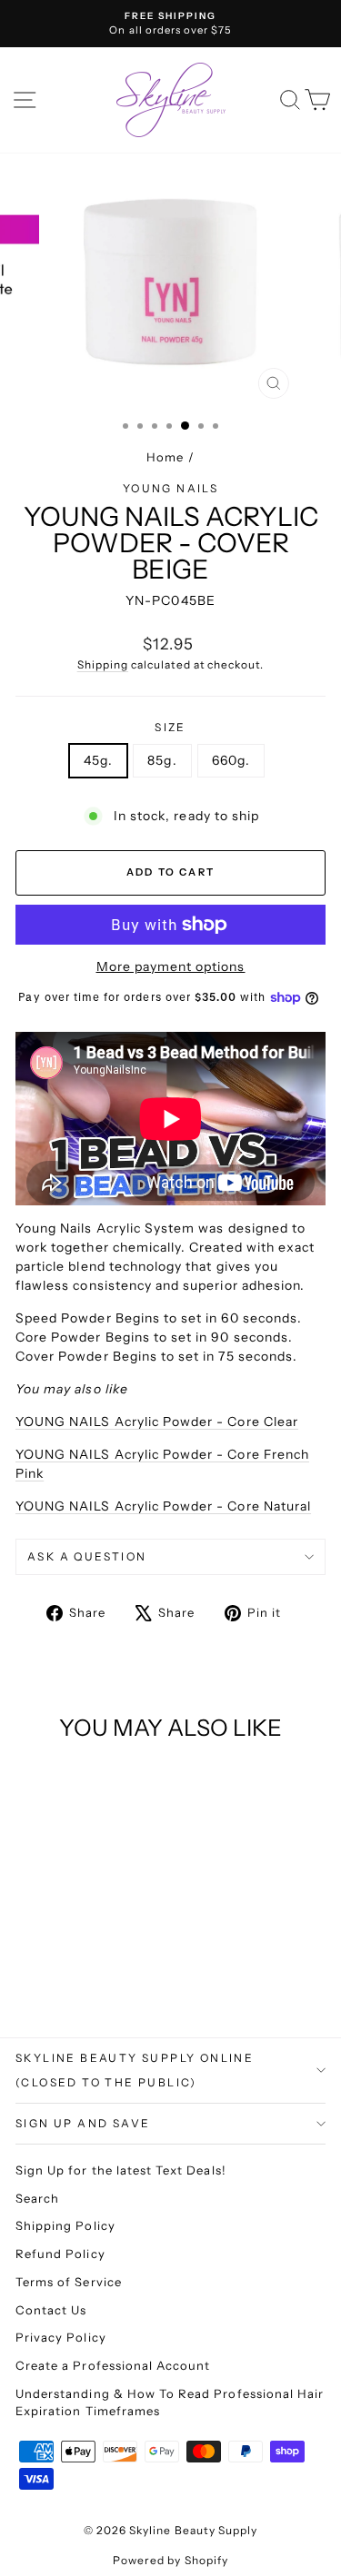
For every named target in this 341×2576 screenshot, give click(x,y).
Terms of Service (69, 2282)
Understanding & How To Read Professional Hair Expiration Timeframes (170, 2403)
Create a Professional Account (113, 2365)
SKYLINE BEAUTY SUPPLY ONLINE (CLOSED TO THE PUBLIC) (135, 2071)
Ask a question (87, 1556)
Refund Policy (60, 2254)
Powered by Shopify (170, 2560)
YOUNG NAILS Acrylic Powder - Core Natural (163, 1506)
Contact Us (51, 2310)
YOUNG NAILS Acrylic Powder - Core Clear (157, 1422)
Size (170, 727)
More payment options (171, 966)
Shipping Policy (65, 2225)
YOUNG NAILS (170, 488)
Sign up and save (83, 2123)
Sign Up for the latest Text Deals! (121, 2170)
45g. (98, 760)
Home (165, 457)
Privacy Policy (61, 2337)
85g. (162, 760)
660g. (231, 760)
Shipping (103, 664)
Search (37, 2198)
